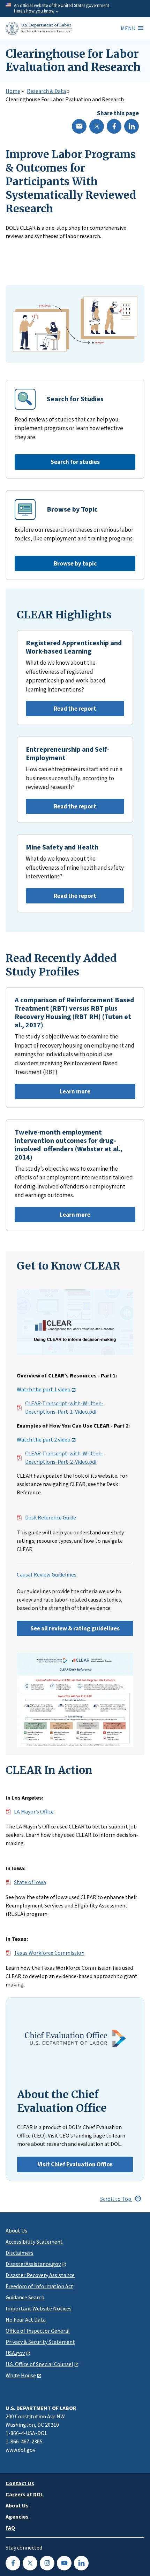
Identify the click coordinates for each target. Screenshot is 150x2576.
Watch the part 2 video (44, 1440)
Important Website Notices (39, 2308)
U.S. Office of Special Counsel (39, 2364)
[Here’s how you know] (75, 9)
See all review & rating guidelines (75, 1628)
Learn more (52, 1093)
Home (13, 91)
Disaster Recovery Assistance (40, 2275)
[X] (97, 126)
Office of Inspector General (38, 2331)
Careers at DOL (24, 2494)
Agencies (17, 2516)
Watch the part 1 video (44, 1390)
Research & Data (46, 91)
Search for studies (75, 462)
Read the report (61, 710)
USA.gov (15, 2353)
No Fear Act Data (26, 2320)
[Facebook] (114, 126)
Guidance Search (25, 2297)
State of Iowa (30, 1882)
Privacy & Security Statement (40, 2342)
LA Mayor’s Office (34, 1812)
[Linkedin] (132, 126)
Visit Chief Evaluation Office (75, 2164)
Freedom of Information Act (39, 2286)
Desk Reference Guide (51, 1518)
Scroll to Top (116, 2199)
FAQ (10, 2528)
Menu (128, 28)
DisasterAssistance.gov (33, 2264)
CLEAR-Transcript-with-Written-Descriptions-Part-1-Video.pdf (64, 1408)
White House (21, 2375)
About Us (16, 2230)
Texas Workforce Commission (49, 1953)
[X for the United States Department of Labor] (30, 2563)
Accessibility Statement (34, 2242)
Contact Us (20, 2483)
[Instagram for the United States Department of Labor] (47, 2563)
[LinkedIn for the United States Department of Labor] (81, 2563)
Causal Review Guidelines (47, 1575)
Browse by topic (75, 563)
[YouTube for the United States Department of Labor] (64, 2563)
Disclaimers (20, 2253)
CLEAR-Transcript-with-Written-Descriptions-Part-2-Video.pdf (64, 1458)
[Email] (79, 126)
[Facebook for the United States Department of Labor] (13, 2563)
